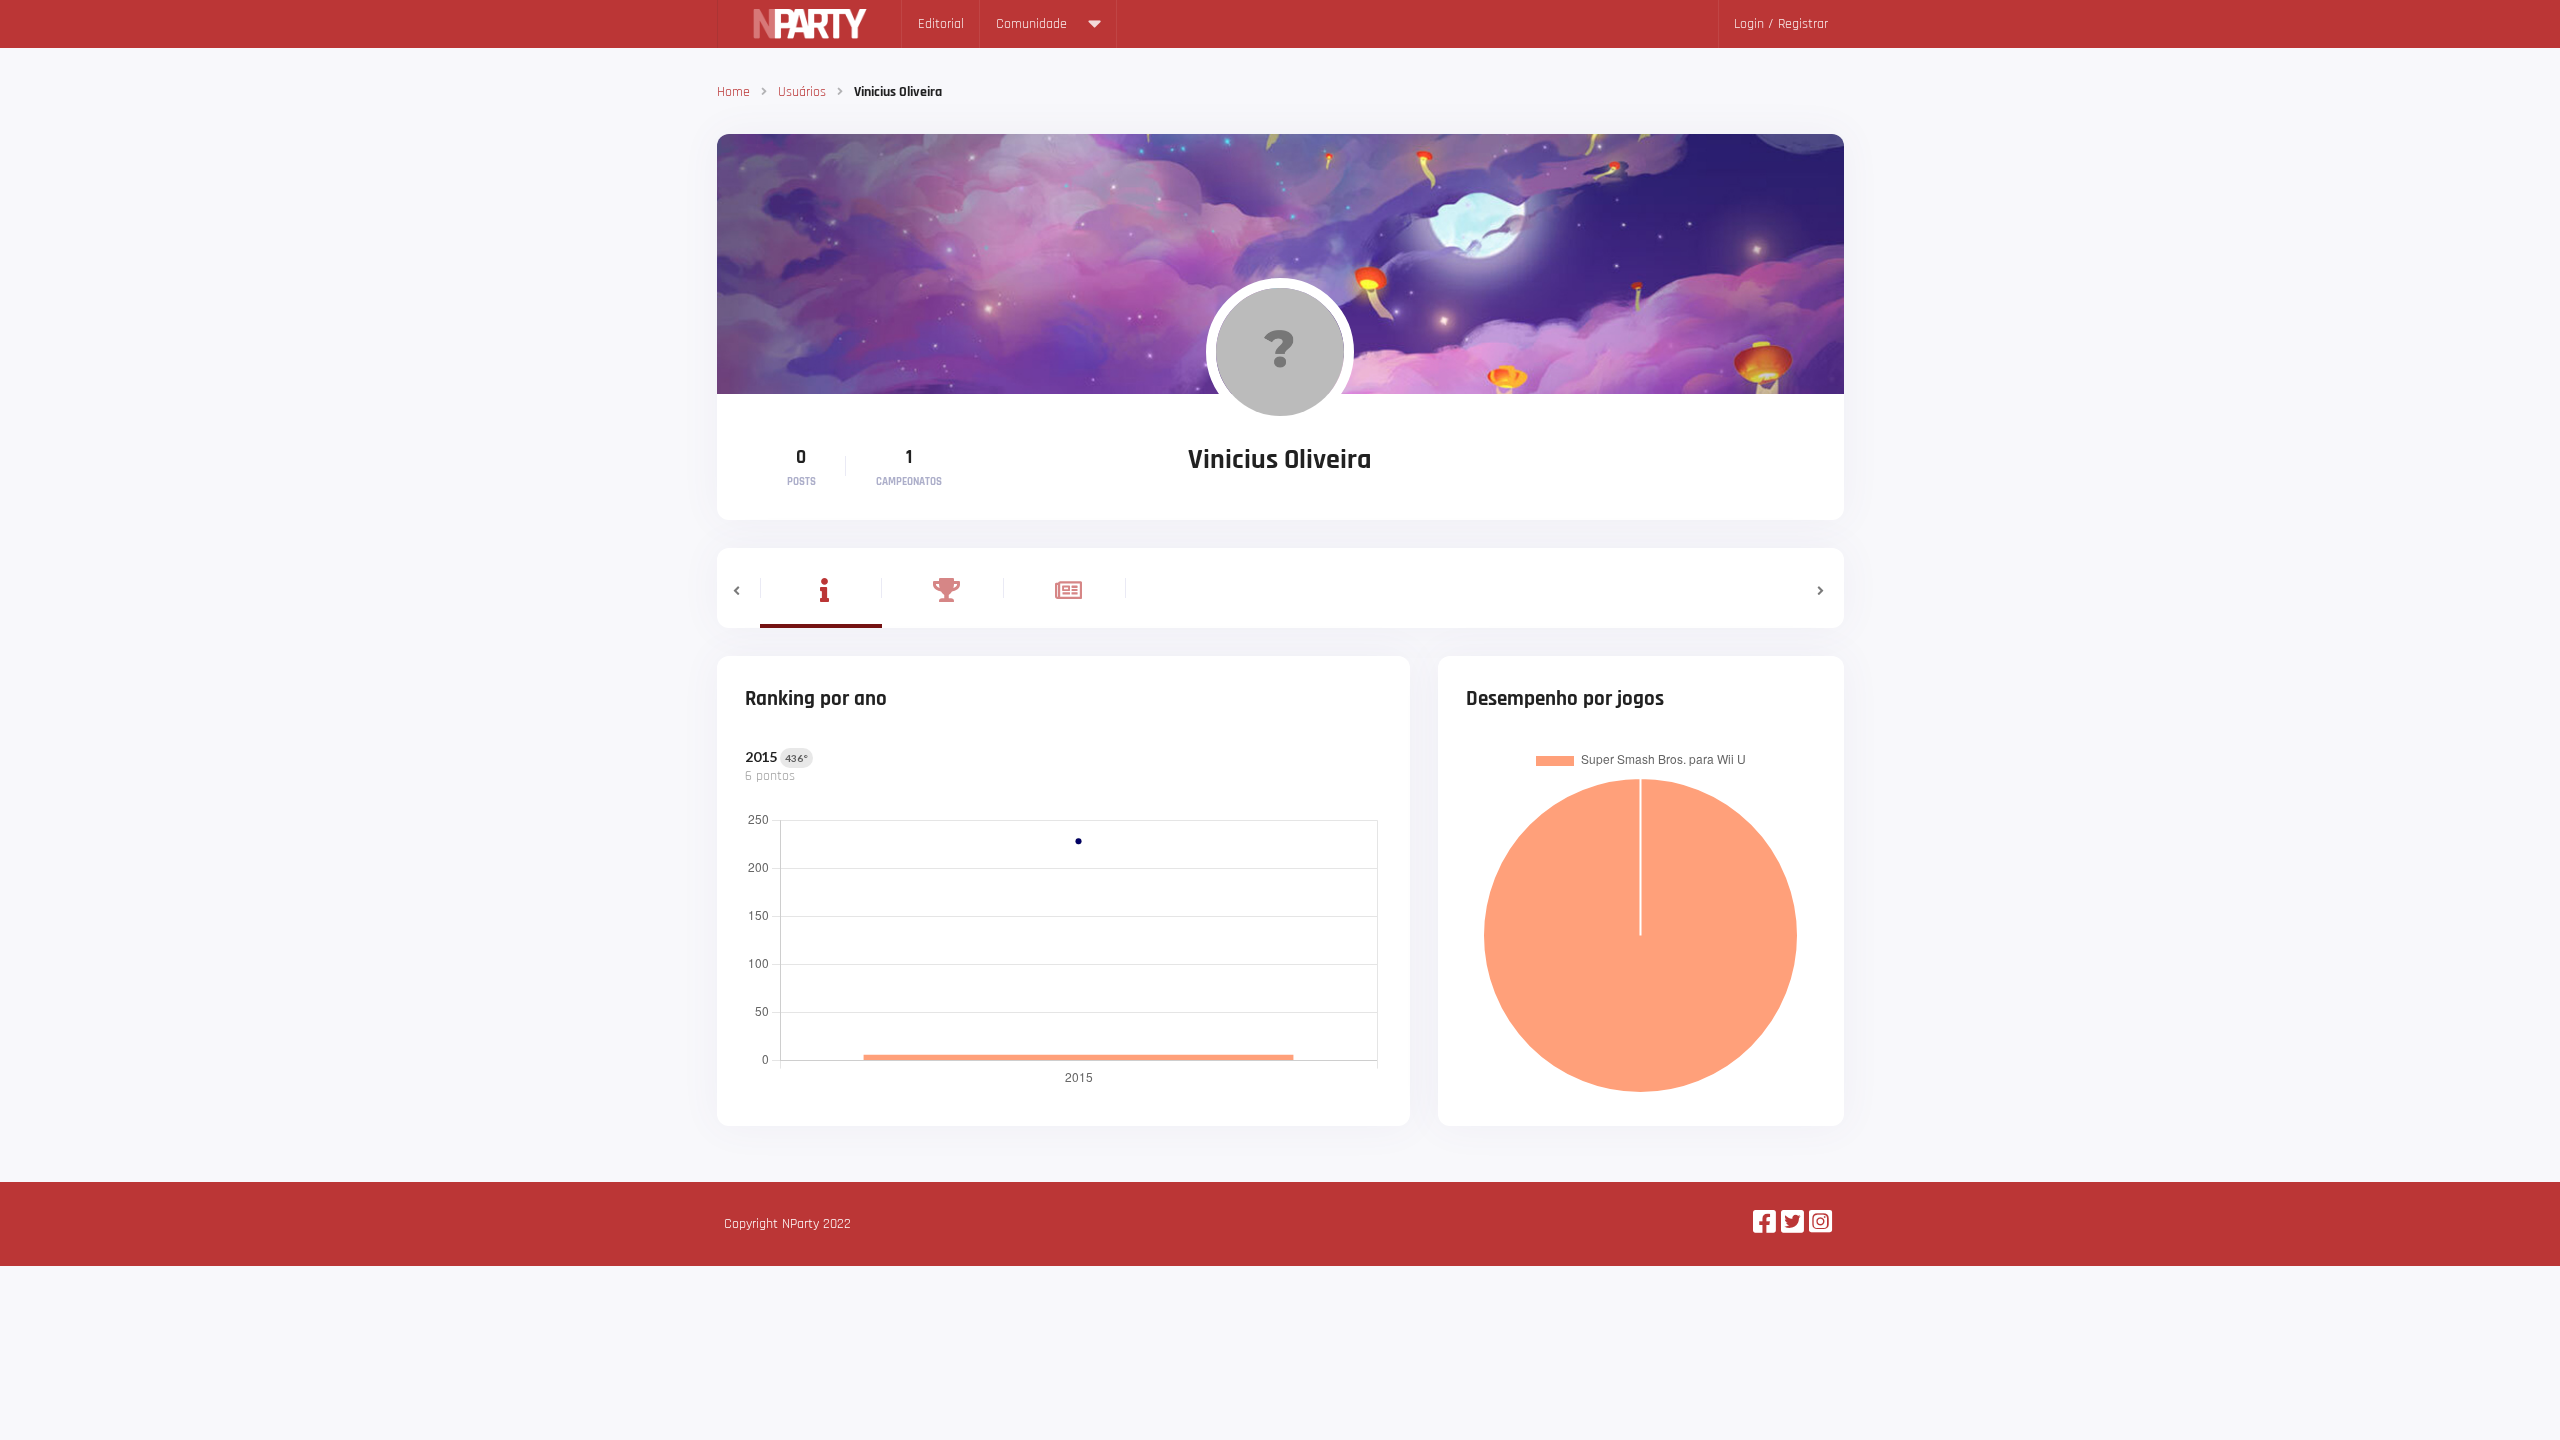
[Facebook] (1764, 1224)
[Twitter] (1792, 1224)
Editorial (941, 24)
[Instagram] (1820, 1224)
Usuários (802, 92)
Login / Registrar (1781, 24)
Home (733, 92)
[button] (738, 588)
